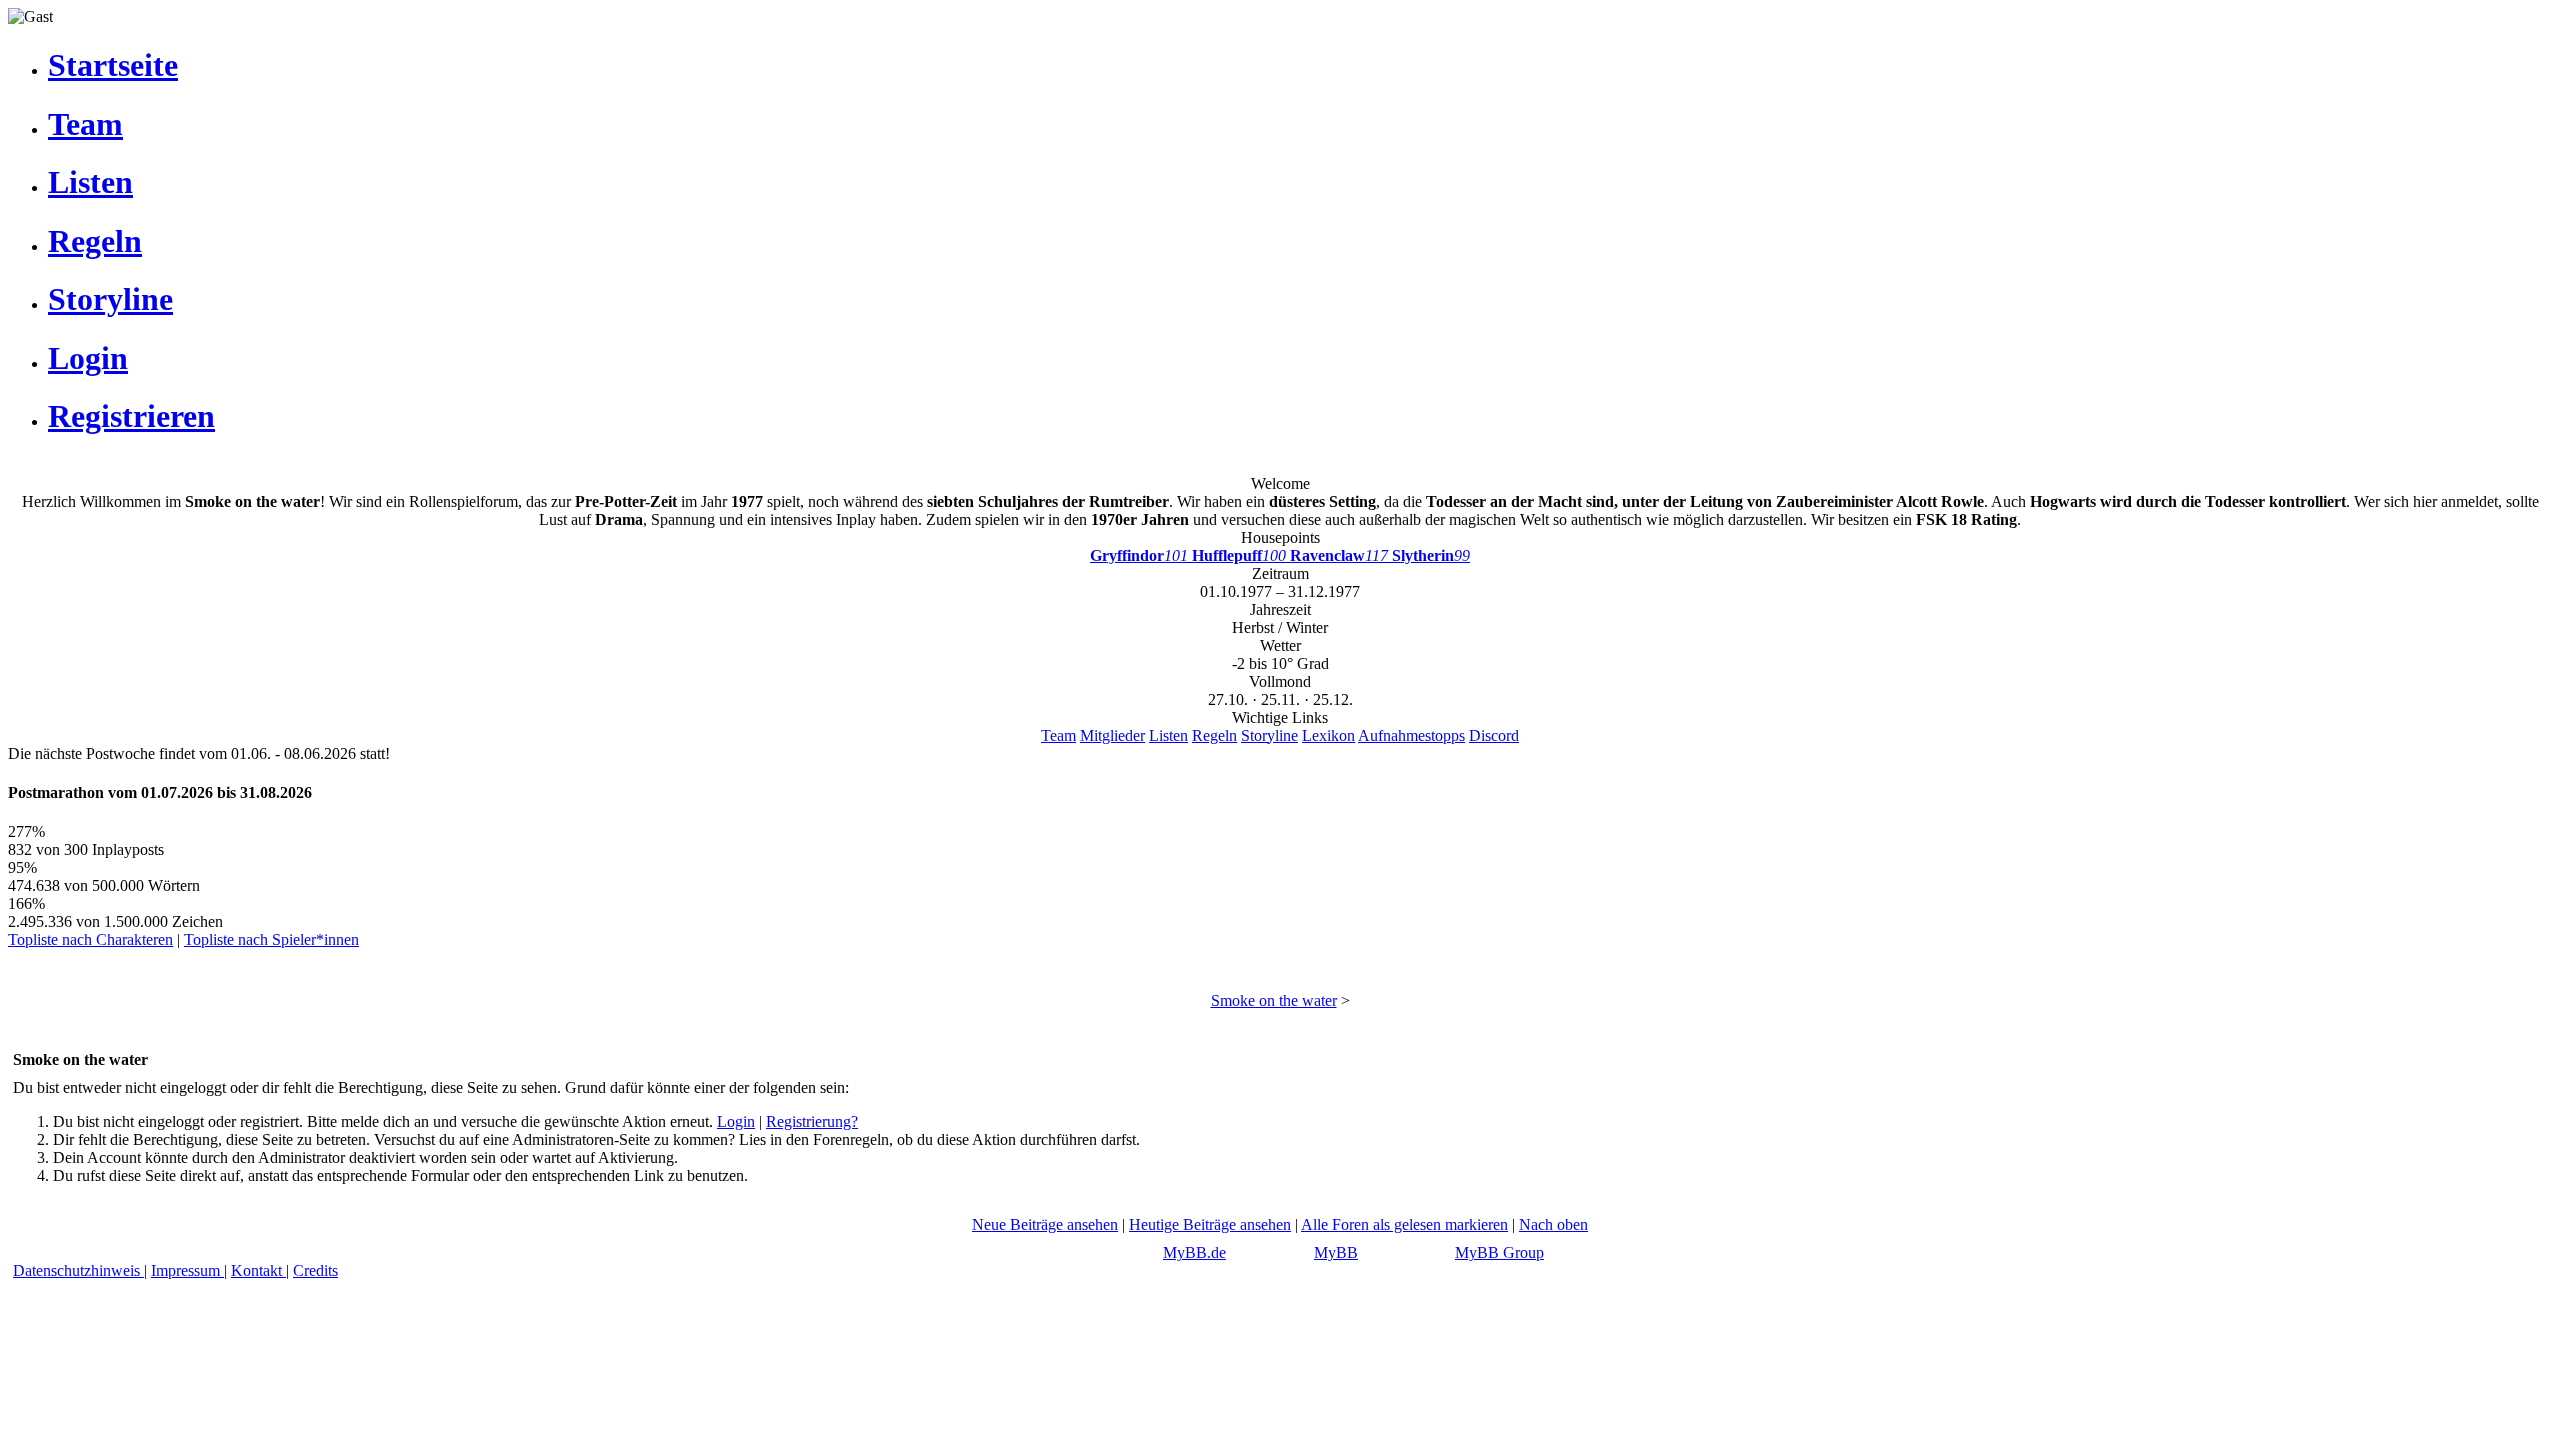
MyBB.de (1194, 1252)
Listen (1168, 735)
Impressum (187, 1270)
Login (736, 1121)
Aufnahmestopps (1411, 735)
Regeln (1214, 735)
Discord (1494, 735)
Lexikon (1328, 735)
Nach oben (1553, 1224)
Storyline (1269, 735)
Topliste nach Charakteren (90, 939)
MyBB (1336, 1252)
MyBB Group (1499, 1252)
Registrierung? (812, 1121)
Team (1058, 735)
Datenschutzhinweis (78, 1270)
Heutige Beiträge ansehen (1210, 1224)
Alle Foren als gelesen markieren (1404, 1224)
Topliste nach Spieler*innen (271, 939)
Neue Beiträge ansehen (1045, 1224)
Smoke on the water (1274, 1000)
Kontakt (258, 1270)
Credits (315, 1270)
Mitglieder (1112, 735)
